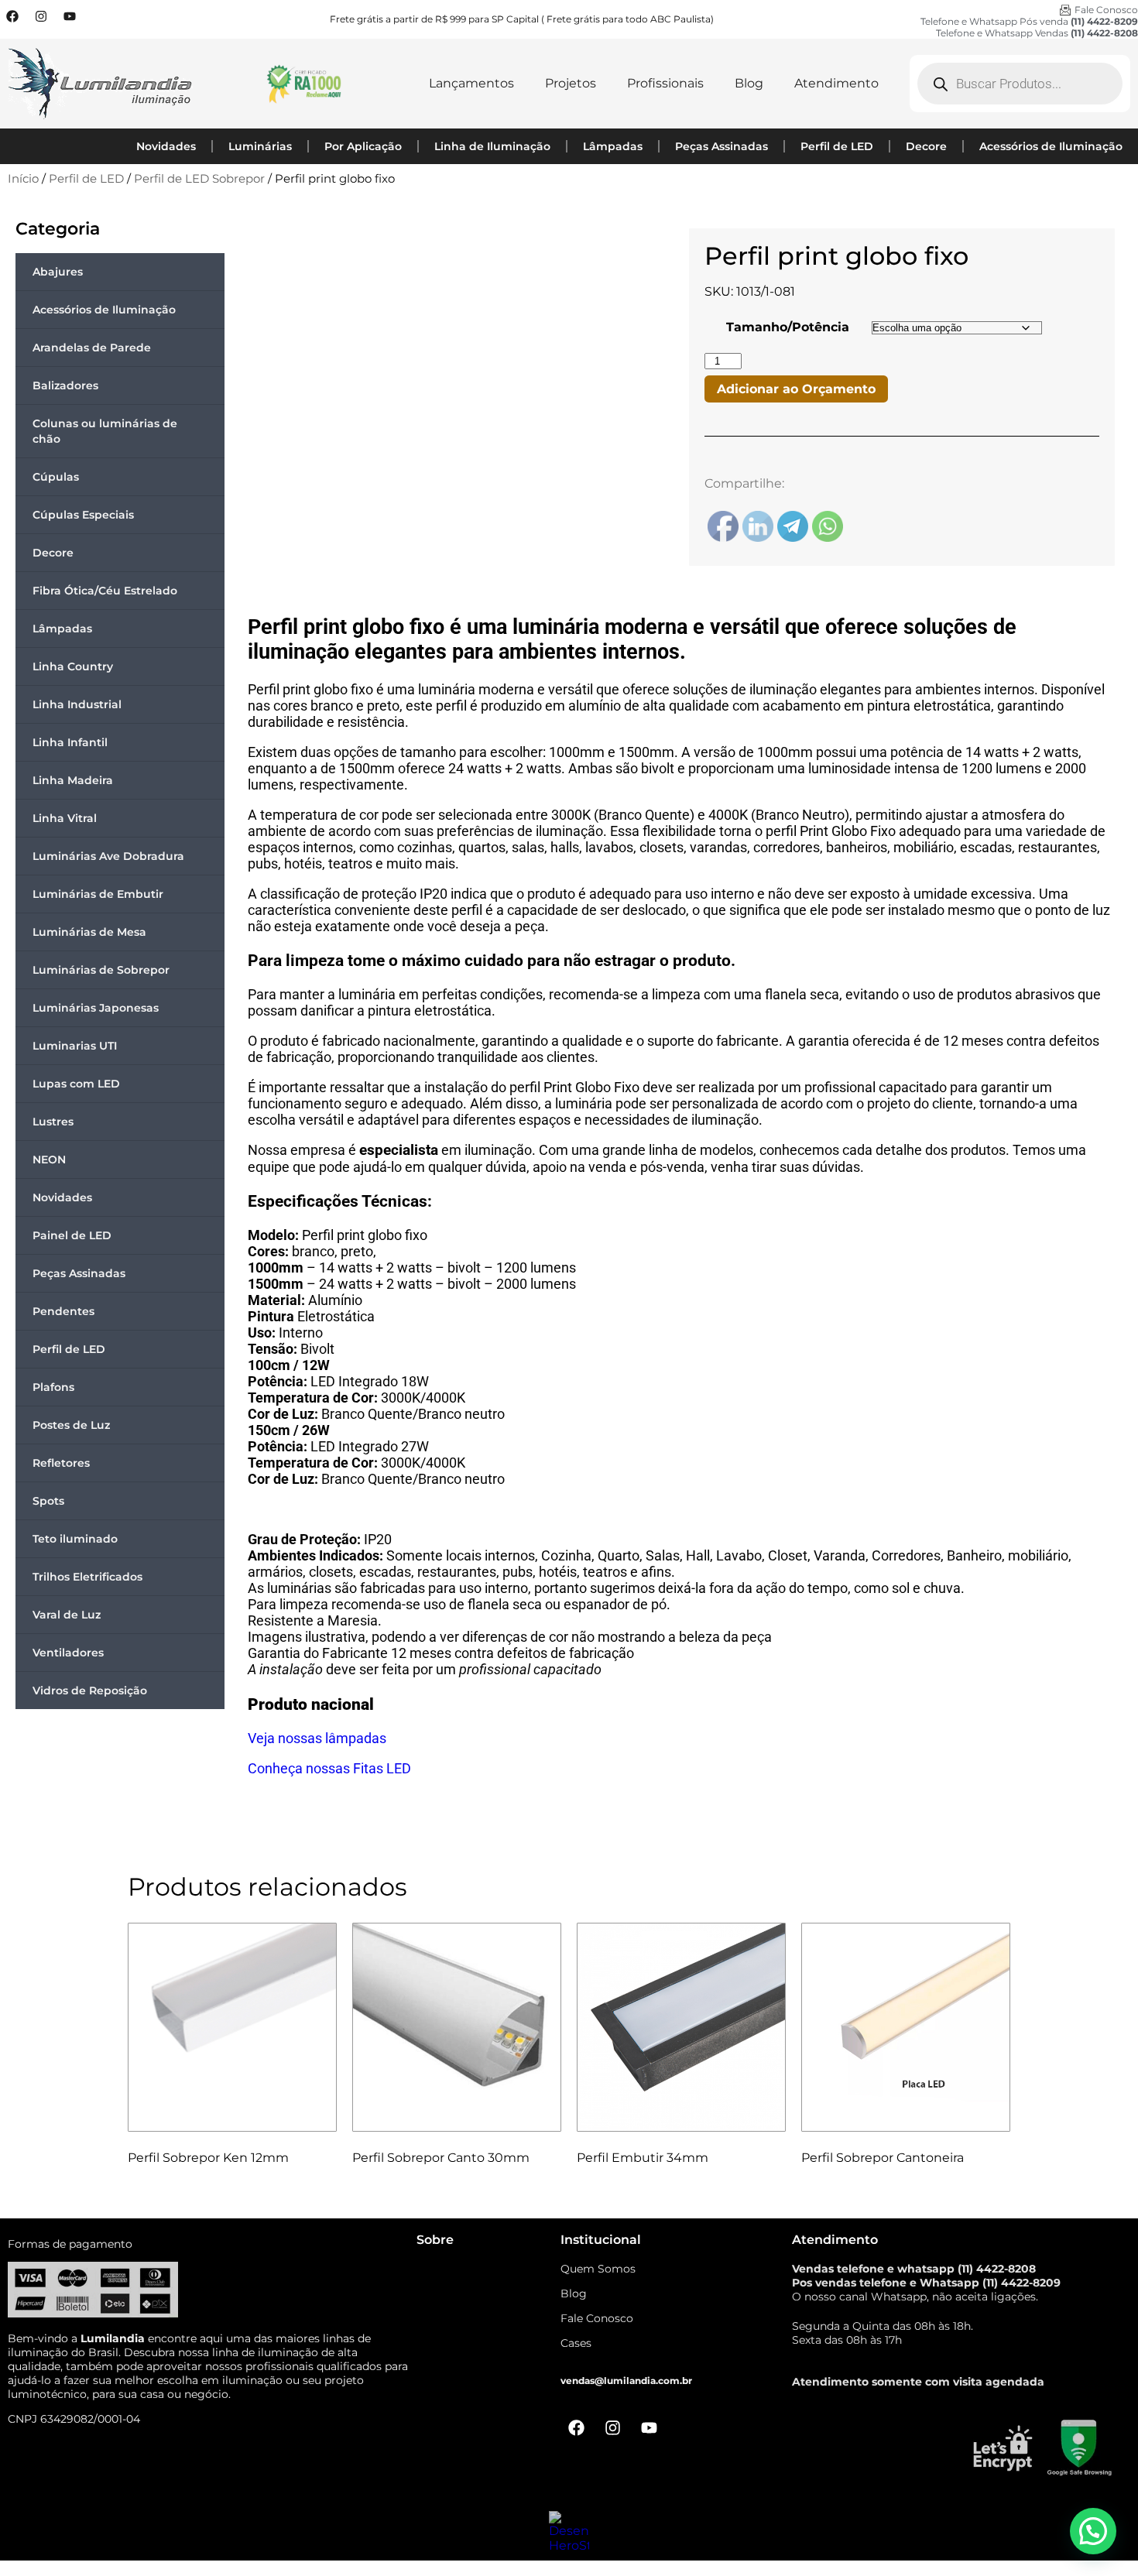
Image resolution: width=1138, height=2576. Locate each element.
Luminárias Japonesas (96, 1008)
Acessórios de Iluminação (1051, 146)
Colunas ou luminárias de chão (105, 431)
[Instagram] (41, 16)
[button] (1093, 2531)
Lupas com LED (76, 1084)
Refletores (61, 1463)
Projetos (571, 83)
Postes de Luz (71, 1425)
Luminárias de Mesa (89, 932)
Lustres (53, 1122)
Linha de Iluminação (492, 146)
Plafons (53, 1387)
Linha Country (73, 666)
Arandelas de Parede (92, 348)
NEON (49, 1160)
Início (23, 179)
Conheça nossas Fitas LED (329, 1768)
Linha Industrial (77, 704)
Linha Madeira (73, 780)
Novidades (166, 146)
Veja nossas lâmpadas (317, 1738)
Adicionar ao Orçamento (796, 389)
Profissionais (665, 83)
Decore (926, 146)
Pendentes (63, 1311)
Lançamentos (471, 83)
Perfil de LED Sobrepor (199, 179)
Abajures (58, 272)
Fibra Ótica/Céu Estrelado (105, 591)
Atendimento (836, 83)
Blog (749, 83)
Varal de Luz (67, 1615)
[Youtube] (70, 16)
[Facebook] (12, 16)
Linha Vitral (65, 818)
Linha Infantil (70, 742)
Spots (48, 1501)
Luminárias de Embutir (98, 894)
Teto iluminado (75, 1539)
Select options (185, 2197)
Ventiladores (68, 1653)
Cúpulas (56, 477)
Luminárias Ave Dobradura (108, 856)
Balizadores (65, 385)
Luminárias (260, 146)
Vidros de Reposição (90, 1690)
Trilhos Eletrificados (87, 1577)
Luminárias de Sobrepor (101, 970)
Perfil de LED (837, 146)
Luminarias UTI (75, 1046)
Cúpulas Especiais (83, 515)
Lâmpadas (613, 146)
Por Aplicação (363, 146)
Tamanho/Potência (788, 327)
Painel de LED (72, 1235)
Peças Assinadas (722, 146)
